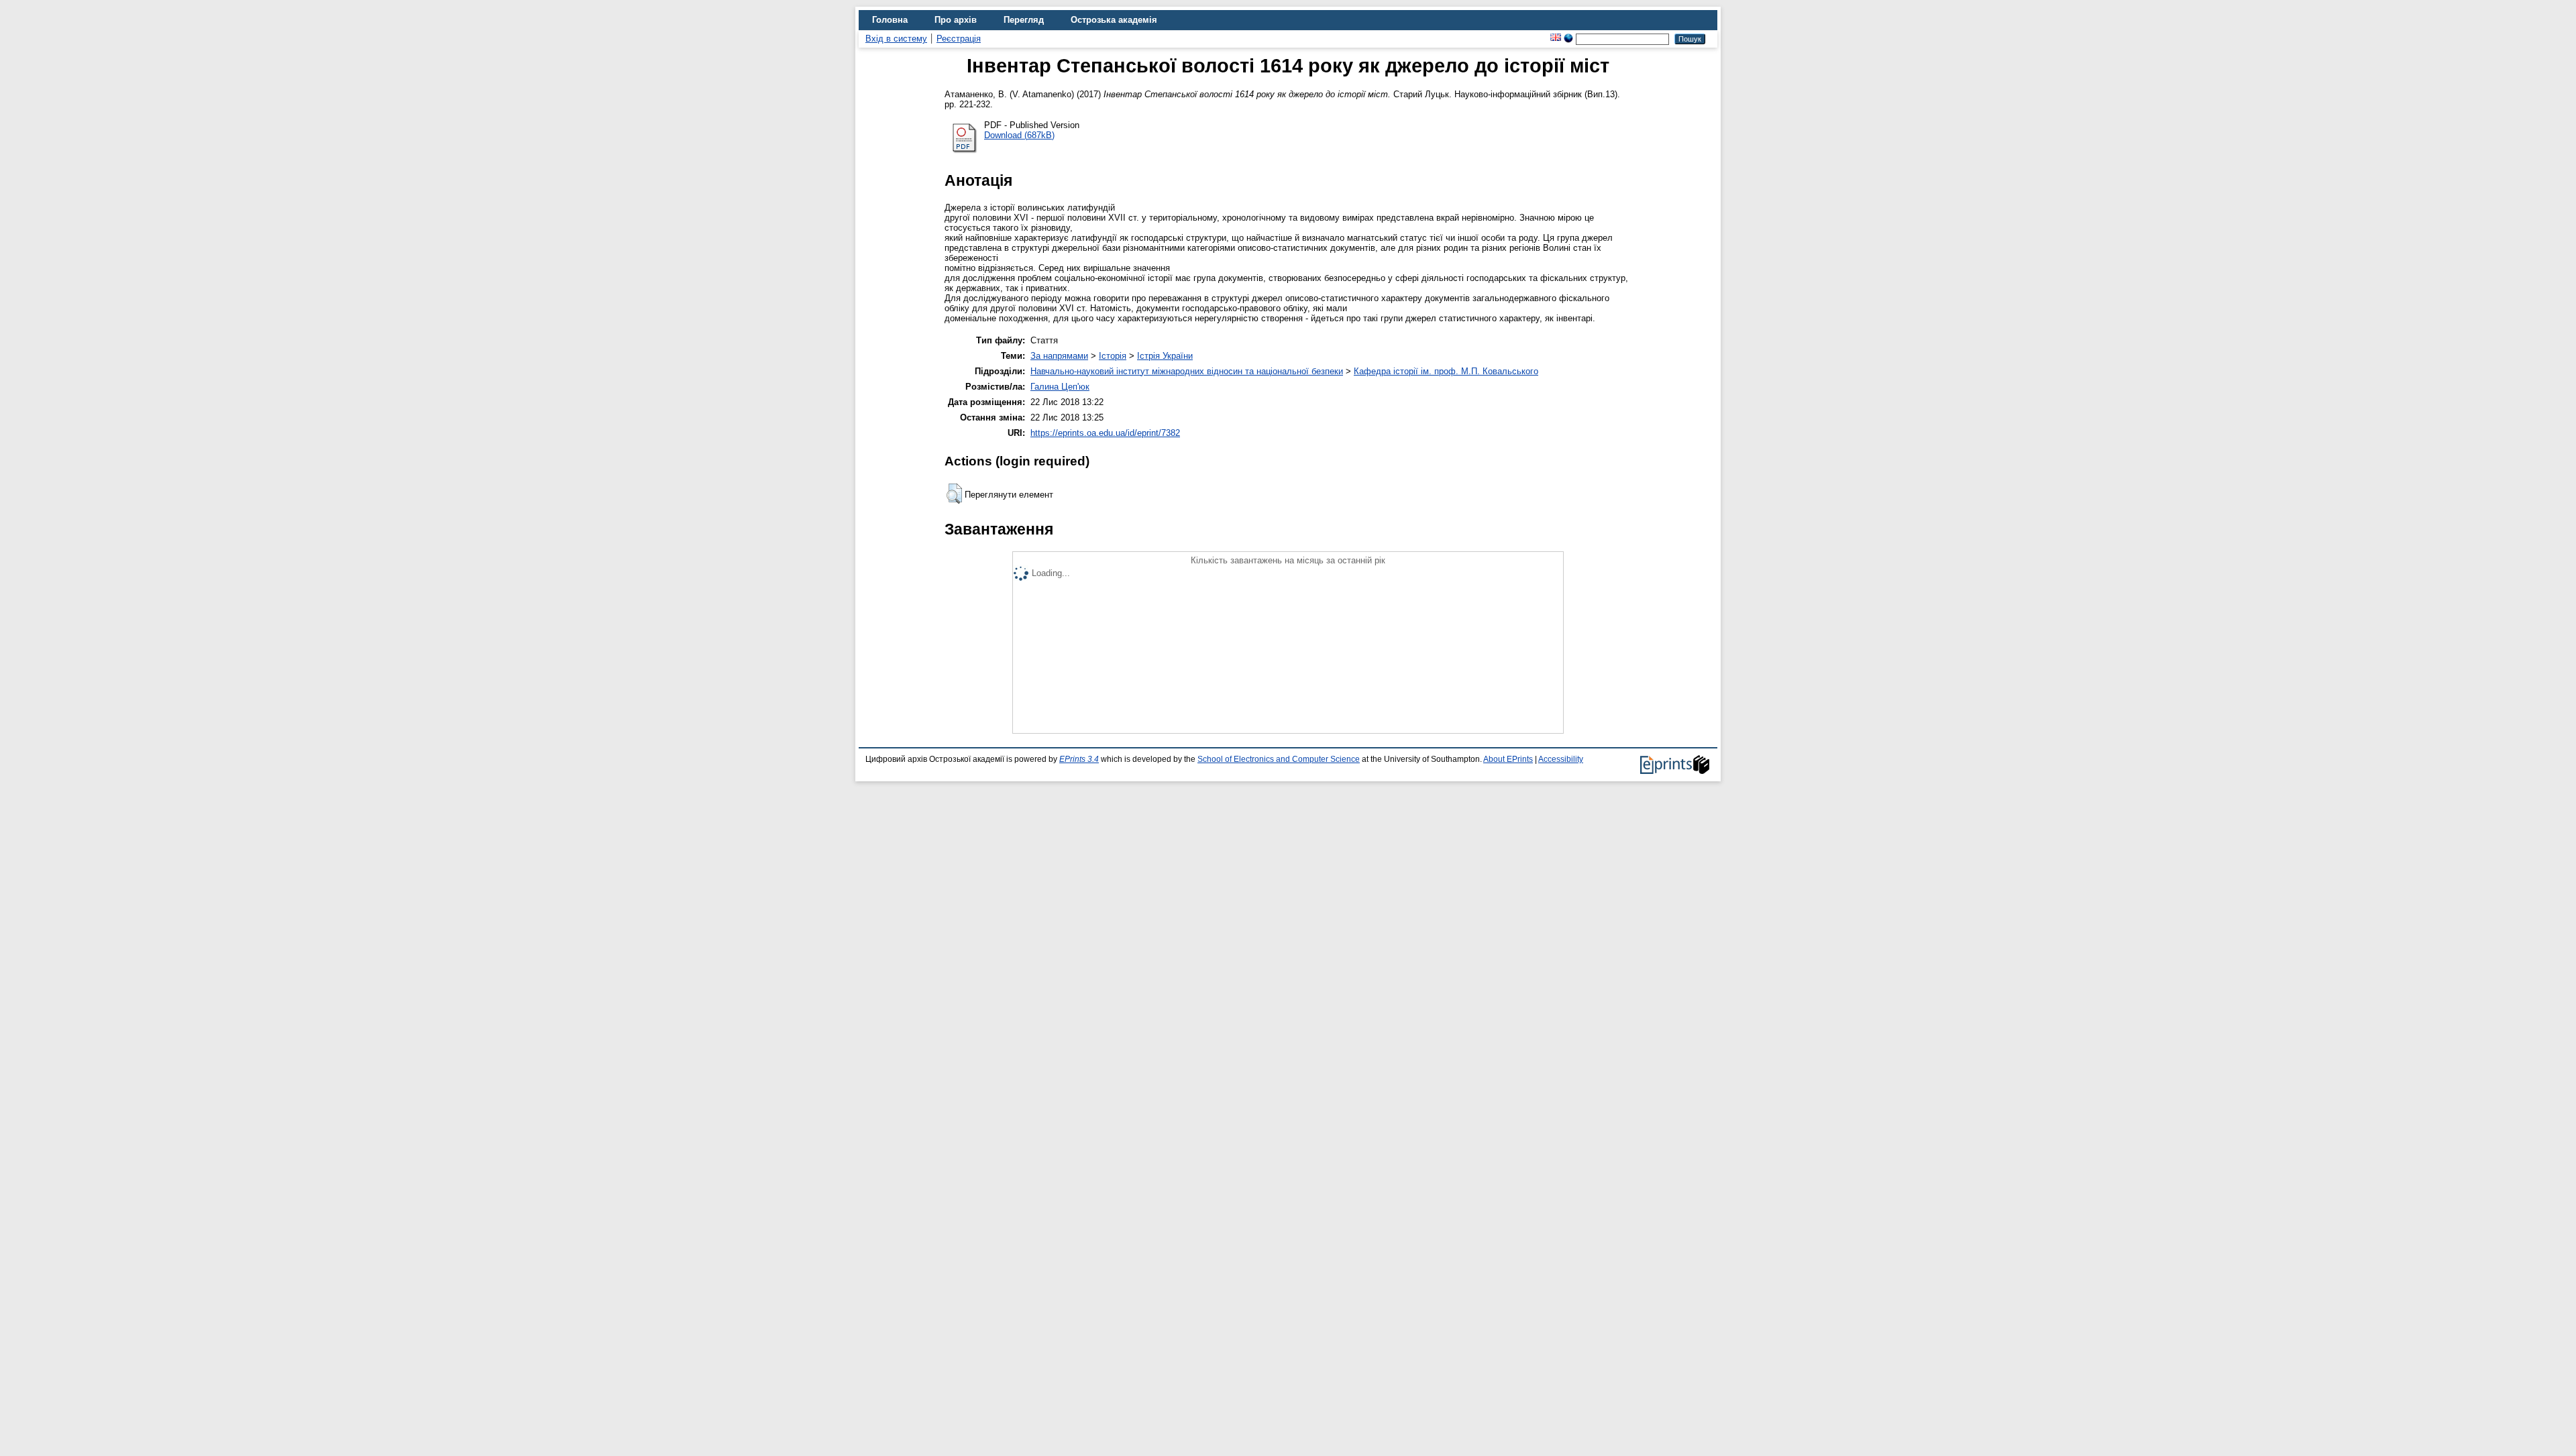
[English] (1556, 39)
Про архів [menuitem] (956, 20)
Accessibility (1561, 759)
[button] (954, 494)
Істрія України (1165, 356)
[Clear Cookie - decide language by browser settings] (1568, 39)
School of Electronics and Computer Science (1279, 759)
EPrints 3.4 (1079, 759)
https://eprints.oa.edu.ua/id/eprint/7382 (1105, 433)
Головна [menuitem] (890, 20)
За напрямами (1059, 356)
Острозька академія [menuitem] (1114, 20)
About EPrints (1508, 759)
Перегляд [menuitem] (1024, 20)
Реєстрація (959, 39)
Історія (1113, 356)
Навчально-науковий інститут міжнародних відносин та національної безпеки (1187, 371)
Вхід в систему (896, 39)
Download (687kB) (1019, 135)
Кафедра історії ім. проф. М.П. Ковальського (1446, 371)
